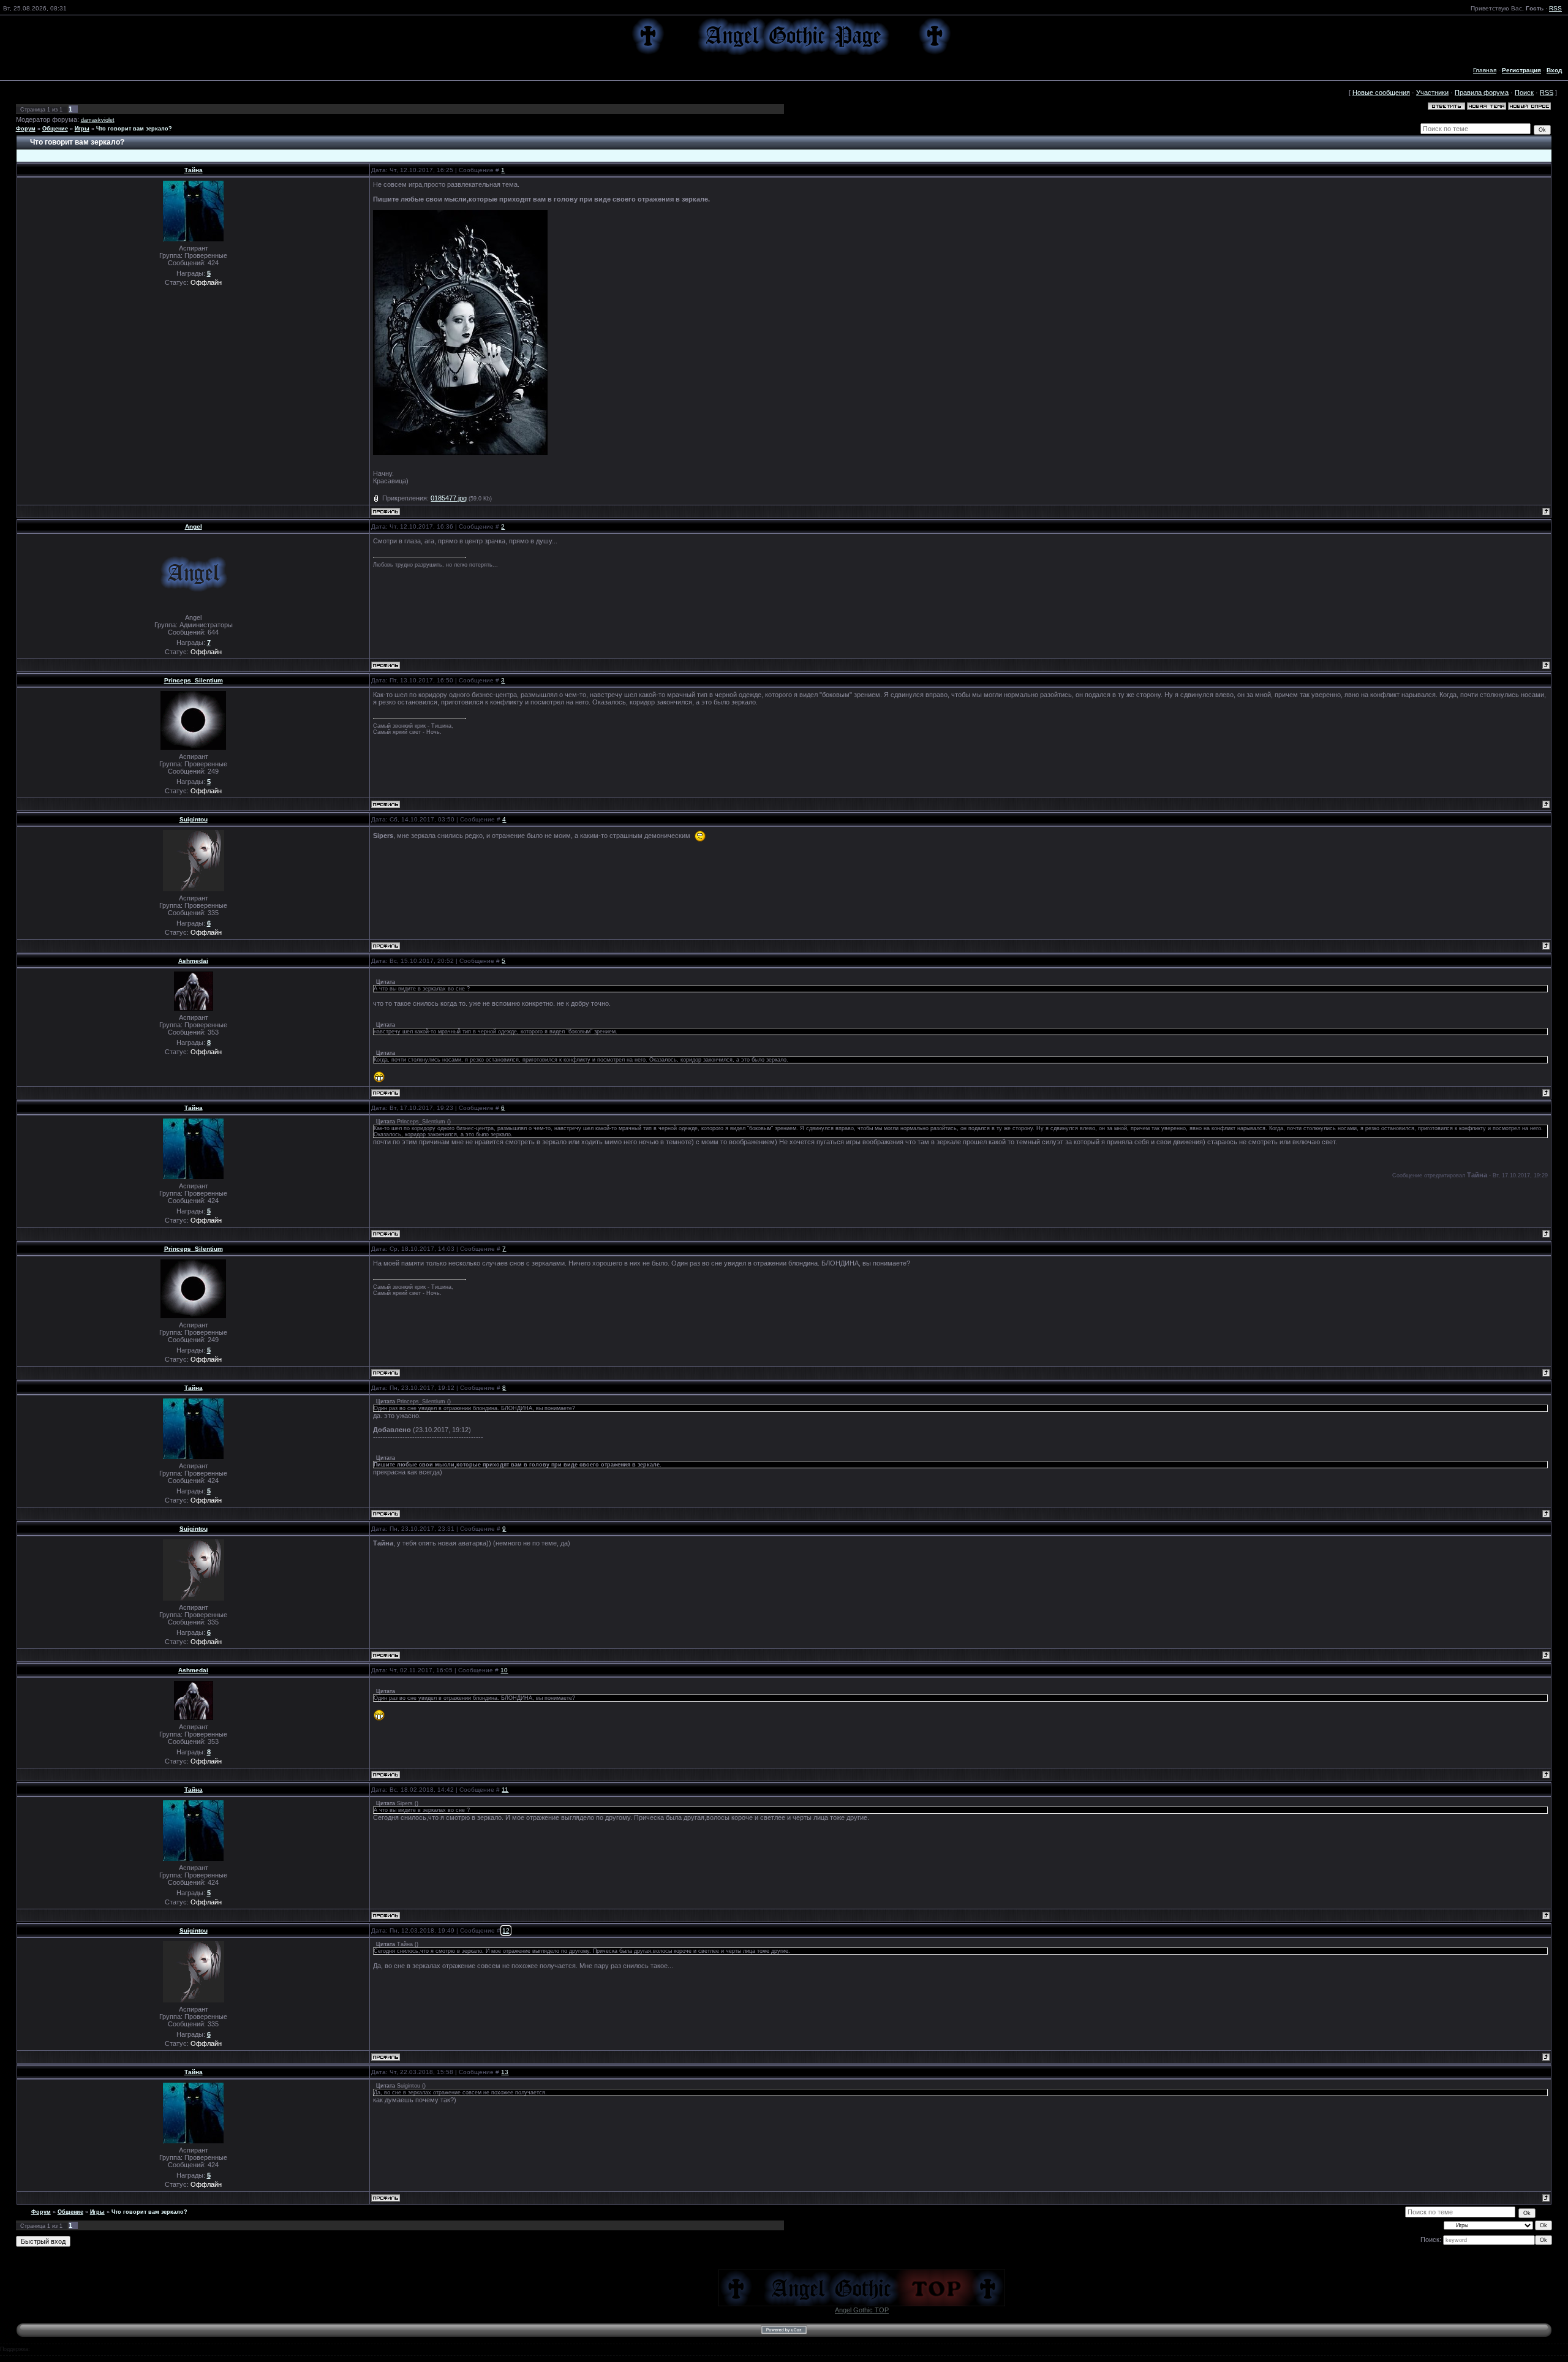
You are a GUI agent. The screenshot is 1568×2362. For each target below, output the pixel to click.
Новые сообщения (1381, 92)
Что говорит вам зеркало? (134, 129)
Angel (194, 526)
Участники (1432, 92)
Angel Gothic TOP (862, 2310)
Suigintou (194, 819)
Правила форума (1482, 92)
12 (506, 1930)
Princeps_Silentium (194, 680)
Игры (82, 129)
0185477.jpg (449, 498)
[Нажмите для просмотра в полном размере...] (460, 332)
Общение (55, 129)
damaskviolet (98, 120)
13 (505, 2072)
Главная (1485, 70)
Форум (26, 129)
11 (505, 1790)
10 (504, 1670)
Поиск (1524, 92)
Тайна (194, 170)
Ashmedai (193, 961)
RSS (1555, 8)
